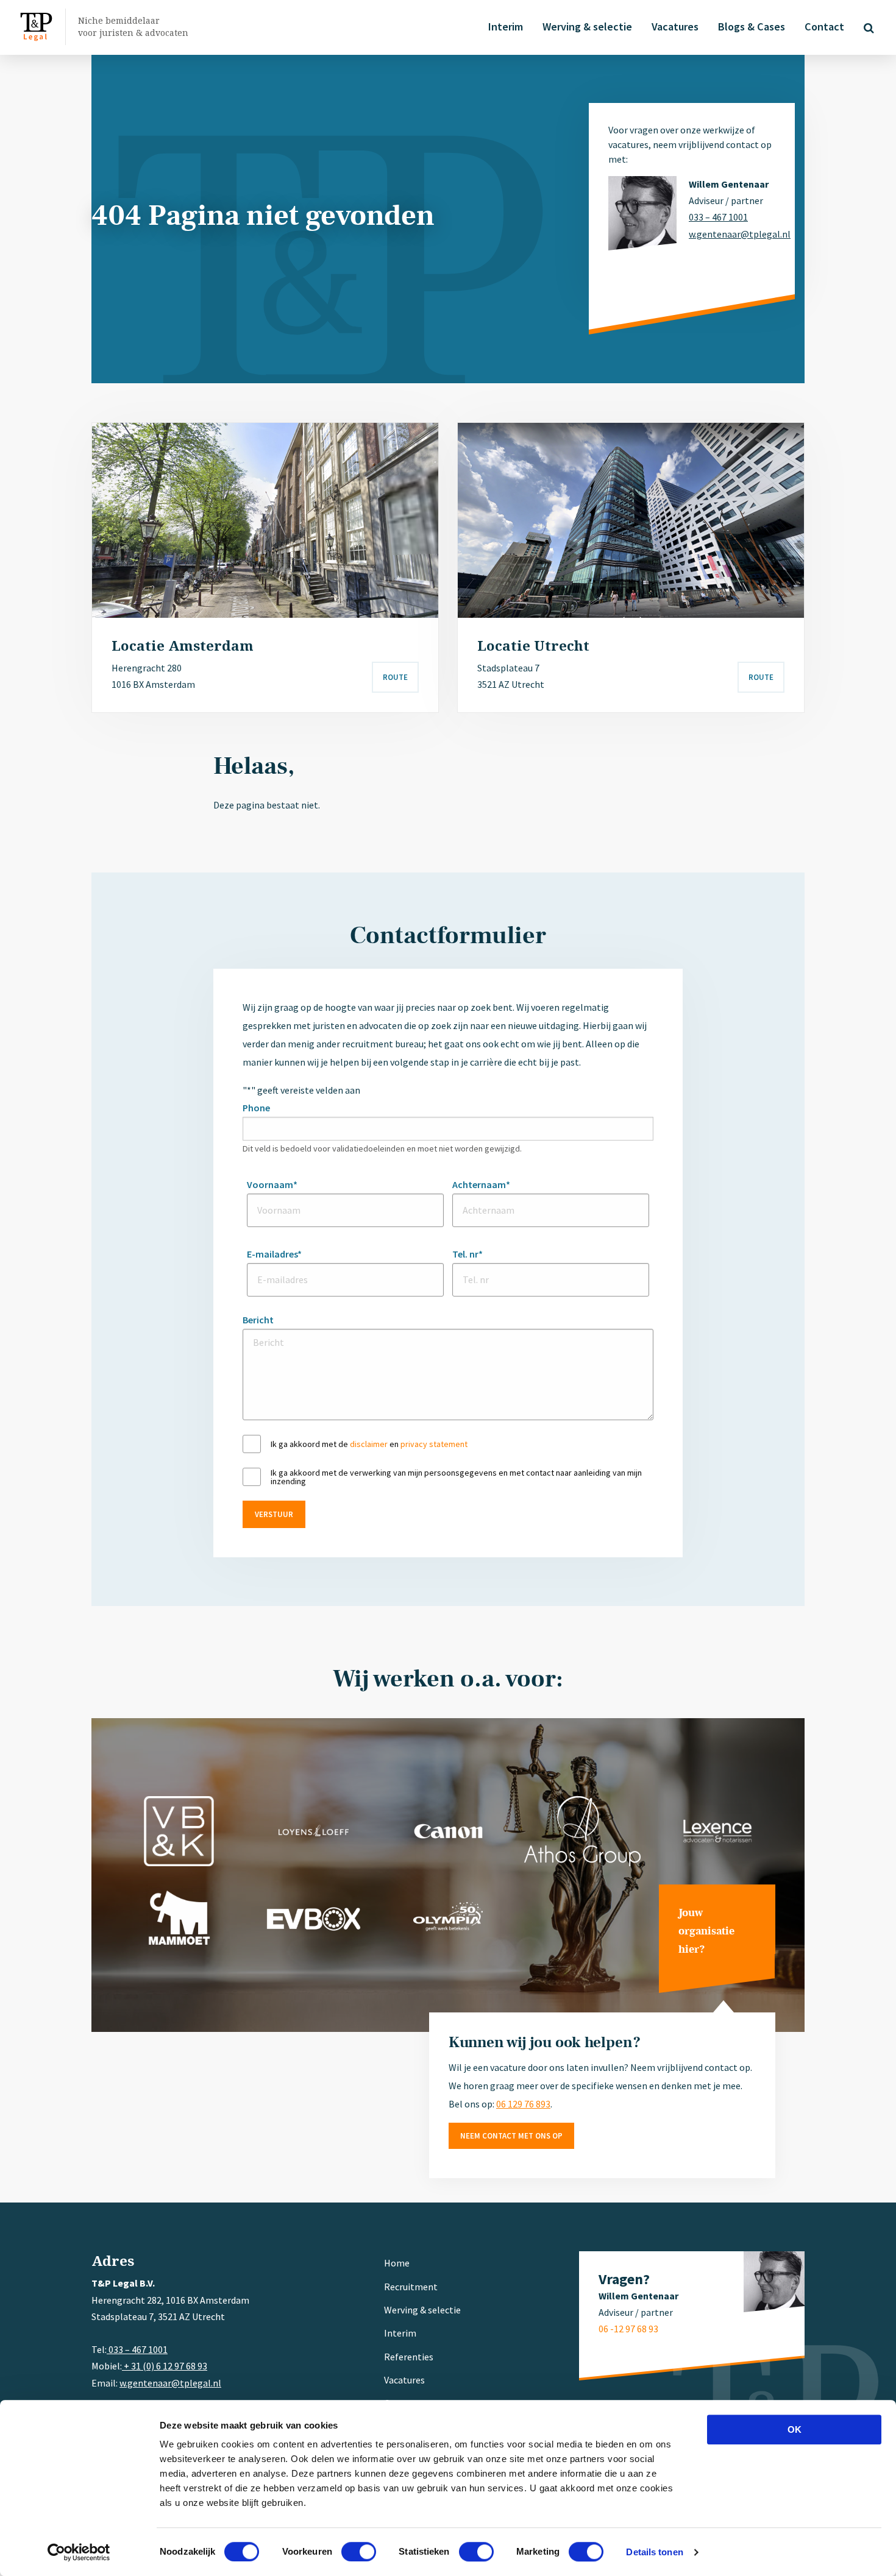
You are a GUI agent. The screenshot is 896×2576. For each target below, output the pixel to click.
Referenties (409, 2357)
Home (397, 2263)
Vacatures (675, 27)
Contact (824, 27)
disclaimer (369, 1444)
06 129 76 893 (523, 2104)
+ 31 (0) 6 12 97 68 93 (165, 2366)
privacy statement (434, 1444)
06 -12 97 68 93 (628, 2329)
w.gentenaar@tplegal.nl (732, 234)
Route (395, 677)
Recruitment (411, 2287)
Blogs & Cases (752, 27)
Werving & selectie (587, 27)
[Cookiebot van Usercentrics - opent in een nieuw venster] (79, 2552)
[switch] (359, 2552)
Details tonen (654, 2552)
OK (795, 2429)
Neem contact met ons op (511, 2136)
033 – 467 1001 (718, 217)
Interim (506, 27)
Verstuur (274, 1514)
